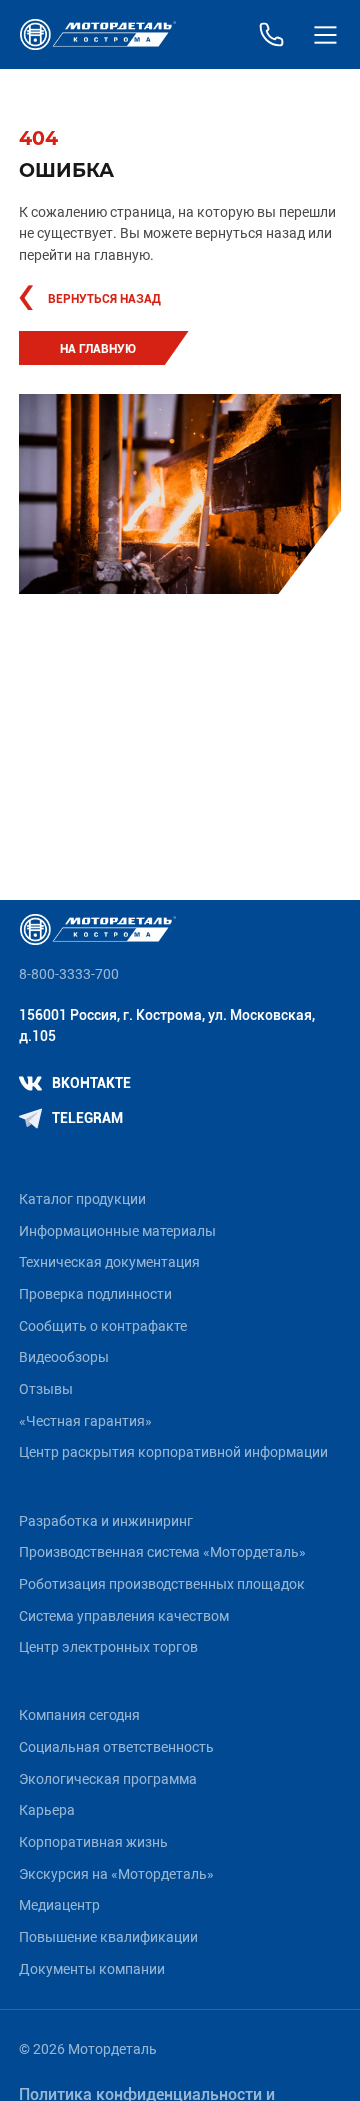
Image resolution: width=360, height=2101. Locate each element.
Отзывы (46, 1389)
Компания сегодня (79, 1715)
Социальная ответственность (116, 1747)
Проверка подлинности (95, 1294)
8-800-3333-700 (69, 974)
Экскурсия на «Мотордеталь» (116, 1874)
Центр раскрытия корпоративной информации (173, 1452)
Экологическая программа (108, 1779)
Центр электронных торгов (108, 1647)
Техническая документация (109, 1262)
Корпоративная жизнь (93, 1842)
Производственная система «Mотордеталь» (162, 1552)
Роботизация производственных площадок (162, 1584)
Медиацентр (59, 1905)
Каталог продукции (82, 1199)
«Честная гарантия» (85, 1421)
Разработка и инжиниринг (106, 1521)
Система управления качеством (124, 1616)
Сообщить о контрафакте (103, 1326)
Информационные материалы (117, 1231)
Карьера (47, 1810)
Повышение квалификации (108, 1937)
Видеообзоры (64, 1357)
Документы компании (92, 1969)
